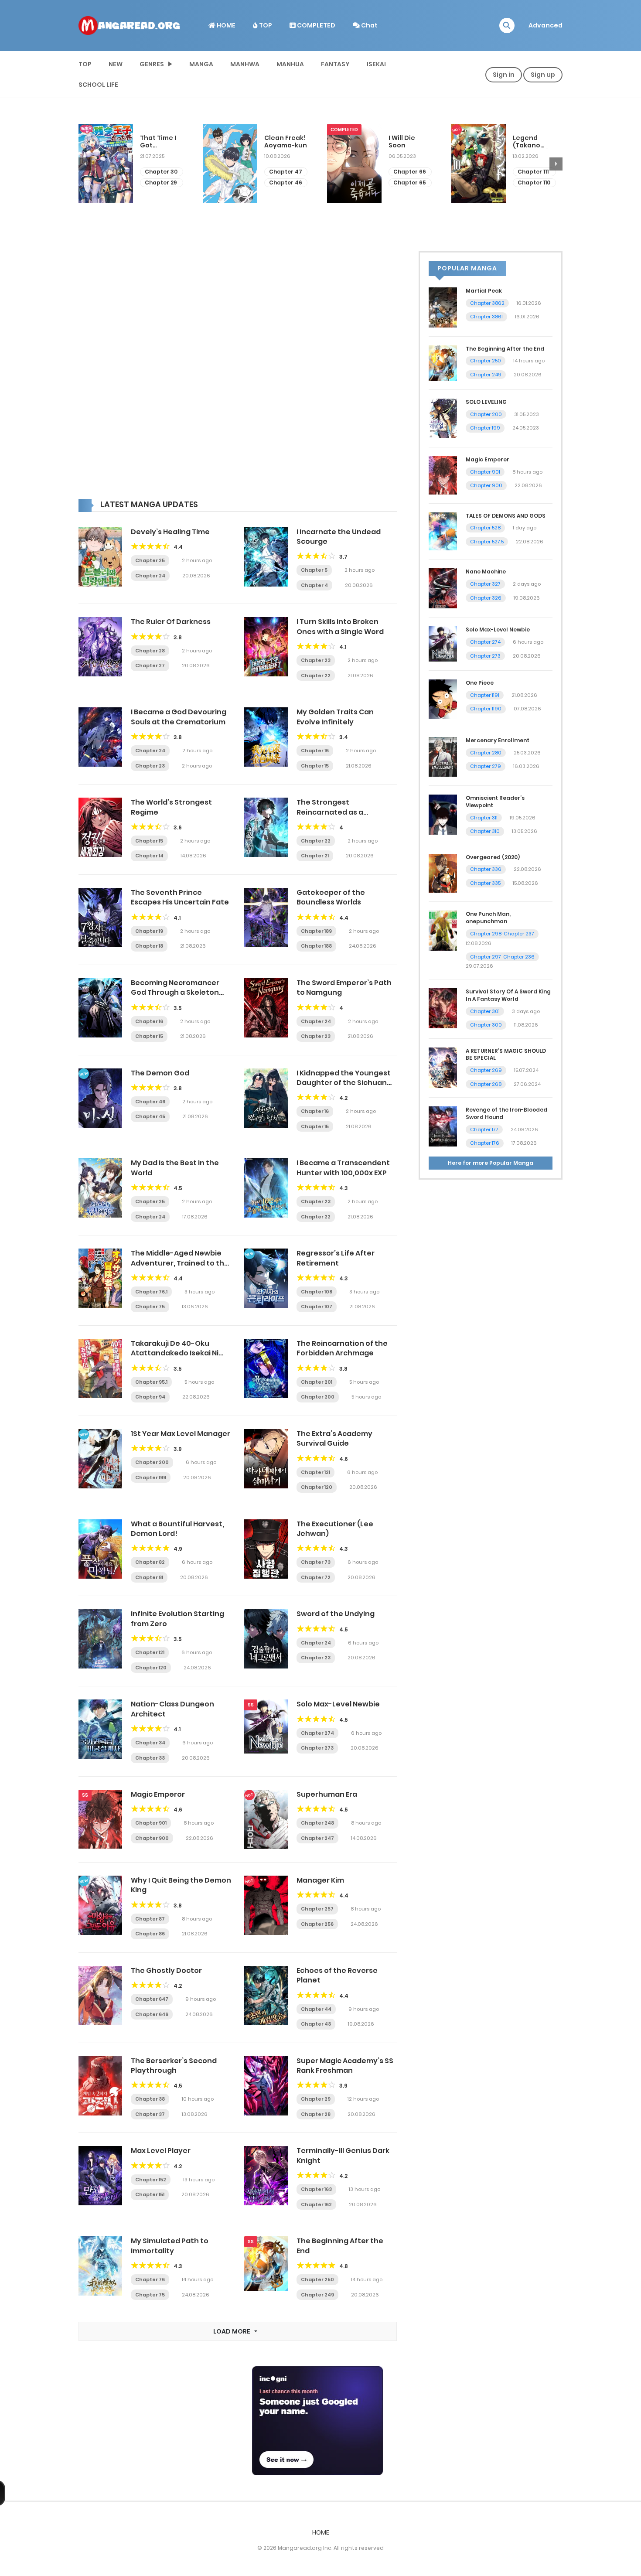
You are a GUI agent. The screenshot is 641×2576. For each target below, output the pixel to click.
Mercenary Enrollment (498, 740)
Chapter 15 (315, 766)
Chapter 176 (485, 1143)
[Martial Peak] (443, 307)
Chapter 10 (533, 172)
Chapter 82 (150, 1562)
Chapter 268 (486, 1084)
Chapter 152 (151, 2180)
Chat (369, 25)
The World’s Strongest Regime (171, 807)
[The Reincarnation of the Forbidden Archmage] (266, 1368)
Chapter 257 (317, 1909)
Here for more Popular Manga (491, 1163)
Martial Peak (484, 291)
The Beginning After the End (340, 2246)
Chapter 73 (316, 1562)
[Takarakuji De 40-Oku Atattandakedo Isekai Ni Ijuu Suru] (100, 1368)
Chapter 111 (409, 172)
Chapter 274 (317, 1733)
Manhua (290, 64)
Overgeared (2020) (493, 857)
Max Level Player (161, 2151)
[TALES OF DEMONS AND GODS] (443, 531)
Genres (152, 64)
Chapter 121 (315, 1472)
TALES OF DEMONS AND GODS (506, 516)
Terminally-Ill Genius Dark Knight (343, 2155)
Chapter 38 (150, 2099)
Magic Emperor (158, 1794)
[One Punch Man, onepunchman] (443, 930)
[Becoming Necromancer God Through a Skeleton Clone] (100, 1007)
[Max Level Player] (100, 2175)
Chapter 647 (152, 1999)
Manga (201, 64)
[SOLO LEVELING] (443, 418)
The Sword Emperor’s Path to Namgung (344, 988)
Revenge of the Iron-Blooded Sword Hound (506, 1113)
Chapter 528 (485, 528)
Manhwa (245, 64)
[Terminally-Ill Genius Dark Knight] (266, 2175)
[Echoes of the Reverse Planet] (266, 1995)
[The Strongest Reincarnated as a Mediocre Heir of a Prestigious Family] (266, 827)
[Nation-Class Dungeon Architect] (100, 1729)
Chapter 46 (161, 183)
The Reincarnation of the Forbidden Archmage (342, 1348)
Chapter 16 (315, 751)
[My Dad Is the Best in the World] (100, 1187)
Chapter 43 (316, 2024)
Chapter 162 (316, 2204)
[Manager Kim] (266, 1905)
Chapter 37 (150, 2114)
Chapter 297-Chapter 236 (502, 957)
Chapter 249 (317, 2295)
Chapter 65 (285, 183)
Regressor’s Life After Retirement (336, 1258)
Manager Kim (320, 1880)
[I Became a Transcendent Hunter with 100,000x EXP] (266, 1187)
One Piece (480, 683)
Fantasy (335, 64)
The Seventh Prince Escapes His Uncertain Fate (180, 897)
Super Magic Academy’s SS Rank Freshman (345, 2066)
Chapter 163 (316, 2189)
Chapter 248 (317, 1823)
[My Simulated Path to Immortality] (100, 2266)
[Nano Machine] (443, 588)
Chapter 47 (161, 172)
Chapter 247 (317, 1838)
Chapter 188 (316, 946)
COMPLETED (315, 25)
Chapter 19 (149, 931)
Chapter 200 (318, 1397)
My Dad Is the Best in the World (175, 1168)
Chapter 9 (532, 183)
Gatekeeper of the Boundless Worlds (331, 897)
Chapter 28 (150, 651)
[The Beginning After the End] (266, 2263)
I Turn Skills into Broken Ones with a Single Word (340, 626)
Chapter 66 (285, 172)
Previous (85, 164)
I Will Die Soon (278, 142)
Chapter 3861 (486, 317)
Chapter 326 (486, 598)
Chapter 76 (150, 2279)
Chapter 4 (314, 585)
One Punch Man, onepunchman (488, 918)
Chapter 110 (410, 183)
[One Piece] (443, 699)
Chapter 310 (485, 831)
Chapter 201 (317, 1382)
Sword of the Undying (336, 1614)
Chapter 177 (484, 1129)
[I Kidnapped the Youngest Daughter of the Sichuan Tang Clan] (266, 1097)
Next (556, 164)
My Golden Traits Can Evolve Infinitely (335, 717)
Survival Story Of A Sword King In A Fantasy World (508, 995)
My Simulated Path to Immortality (170, 2246)
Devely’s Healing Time (170, 532)
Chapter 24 (150, 576)
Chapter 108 (317, 1292)
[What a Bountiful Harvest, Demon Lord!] (100, 1548)
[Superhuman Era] (266, 1819)
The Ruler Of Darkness (171, 622)
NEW (116, 64)
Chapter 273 (317, 1748)
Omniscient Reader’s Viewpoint (495, 802)
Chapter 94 (150, 1397)
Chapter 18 (149, 946)
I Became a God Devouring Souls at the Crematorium (179, 717)
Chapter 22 (316, 676)
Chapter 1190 (486, 709)
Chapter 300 (486, 1025)
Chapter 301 (485, 1011)
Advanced (546, 25)
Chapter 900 (152, 1838)
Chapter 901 (151, 1823)
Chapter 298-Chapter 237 (502, 934)
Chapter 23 (316, 660)
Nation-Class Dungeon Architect (172, 1709)
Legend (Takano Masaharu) (407, 142)
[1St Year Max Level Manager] (100, 1458)
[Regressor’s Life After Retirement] (266, 1278)
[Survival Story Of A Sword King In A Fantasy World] (443, 1008)
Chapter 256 (317, 1924)
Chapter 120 (317, 1487)
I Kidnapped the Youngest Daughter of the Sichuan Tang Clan (344, 1083)
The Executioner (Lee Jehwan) (335, 1529)
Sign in (504, 75)
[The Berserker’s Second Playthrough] (100, 2085)
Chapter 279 (486, 766)
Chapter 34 (150, 1743)
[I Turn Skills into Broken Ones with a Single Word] (266, 646)
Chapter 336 (486, 869)
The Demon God (160, 1073)
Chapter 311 (484, 818)
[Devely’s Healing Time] (100, 556)
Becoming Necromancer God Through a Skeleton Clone (175, 993)
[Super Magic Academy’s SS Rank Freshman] (266, 2085)
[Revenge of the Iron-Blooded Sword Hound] (443, 1126)
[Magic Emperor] (100, 1819)
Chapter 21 (315, 856)
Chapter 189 (316, 931)
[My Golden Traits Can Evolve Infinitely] (266, 737)
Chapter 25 (150, 560)
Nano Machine (486, 571)
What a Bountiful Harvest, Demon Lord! (177, 1529)
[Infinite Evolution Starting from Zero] (100, 1638)
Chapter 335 (485, 883)
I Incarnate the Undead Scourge (339, 537)
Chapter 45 (150, 1116)
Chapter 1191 (485, 695)
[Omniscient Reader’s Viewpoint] (443, 814)
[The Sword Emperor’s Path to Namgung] (266, 1007)
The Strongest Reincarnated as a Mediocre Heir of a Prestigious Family (330, 817)
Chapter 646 (152, 2014)
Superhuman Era (327, 1794)
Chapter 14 (149, 856)
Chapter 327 (485, 584)
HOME (225, 25)
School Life (98, 85)
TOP (265, 25)
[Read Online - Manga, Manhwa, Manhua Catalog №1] (129, 25)
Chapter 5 (314, 570)
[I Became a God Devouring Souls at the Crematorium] (100, 737)
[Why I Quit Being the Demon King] (100, 1905)
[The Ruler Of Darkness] (100, 646)
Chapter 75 (150, 1307)
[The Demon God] (100, 1097)
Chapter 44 (316, 2009)
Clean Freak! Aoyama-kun (161, 142)
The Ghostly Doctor (166, 1970)
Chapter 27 (150, 665)
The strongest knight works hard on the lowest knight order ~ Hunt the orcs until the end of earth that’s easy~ (534, 142)
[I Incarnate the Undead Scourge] (266, 556)
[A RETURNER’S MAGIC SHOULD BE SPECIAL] (443, 1067)
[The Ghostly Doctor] (100, 1995)
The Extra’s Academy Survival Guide (334, 1438)
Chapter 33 (150, 1758)
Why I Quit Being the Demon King (181, 1885)
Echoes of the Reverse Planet (337, 1975)
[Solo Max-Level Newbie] (266, 1726)
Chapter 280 (486, 753)
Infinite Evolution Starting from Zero (177, 1619)
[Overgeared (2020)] (443, 873)
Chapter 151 (150, 2194)
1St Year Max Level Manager (181, 1434)
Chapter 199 (151, 1477)
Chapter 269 (486, 1070)
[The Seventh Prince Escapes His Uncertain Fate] (100, 917)
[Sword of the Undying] (266, 1638)
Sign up (543, 75)
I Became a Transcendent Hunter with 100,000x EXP (343, 1168)
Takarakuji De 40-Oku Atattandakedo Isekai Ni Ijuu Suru (175, 1353)
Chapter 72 (316, 1577)
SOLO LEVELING (486, 402)
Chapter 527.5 (487, 542)
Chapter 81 (149, 1577)
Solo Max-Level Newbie (338, 1704)
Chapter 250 (317, 2279)
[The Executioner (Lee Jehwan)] (266, 1548)
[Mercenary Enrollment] (443, 756)
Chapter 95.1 (151, 1382)
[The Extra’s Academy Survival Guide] (266, 1458)
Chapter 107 (317, 1307)
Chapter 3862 (487, 303)
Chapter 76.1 (151, 1292)
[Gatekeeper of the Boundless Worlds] (266, 917)
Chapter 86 (150, 1934)
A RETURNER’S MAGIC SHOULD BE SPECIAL (506, 1054)
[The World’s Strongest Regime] (100, 827)
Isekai (376, 64)
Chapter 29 (316, 2099)
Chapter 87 (150, 1919)
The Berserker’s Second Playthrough (174, 2066)
